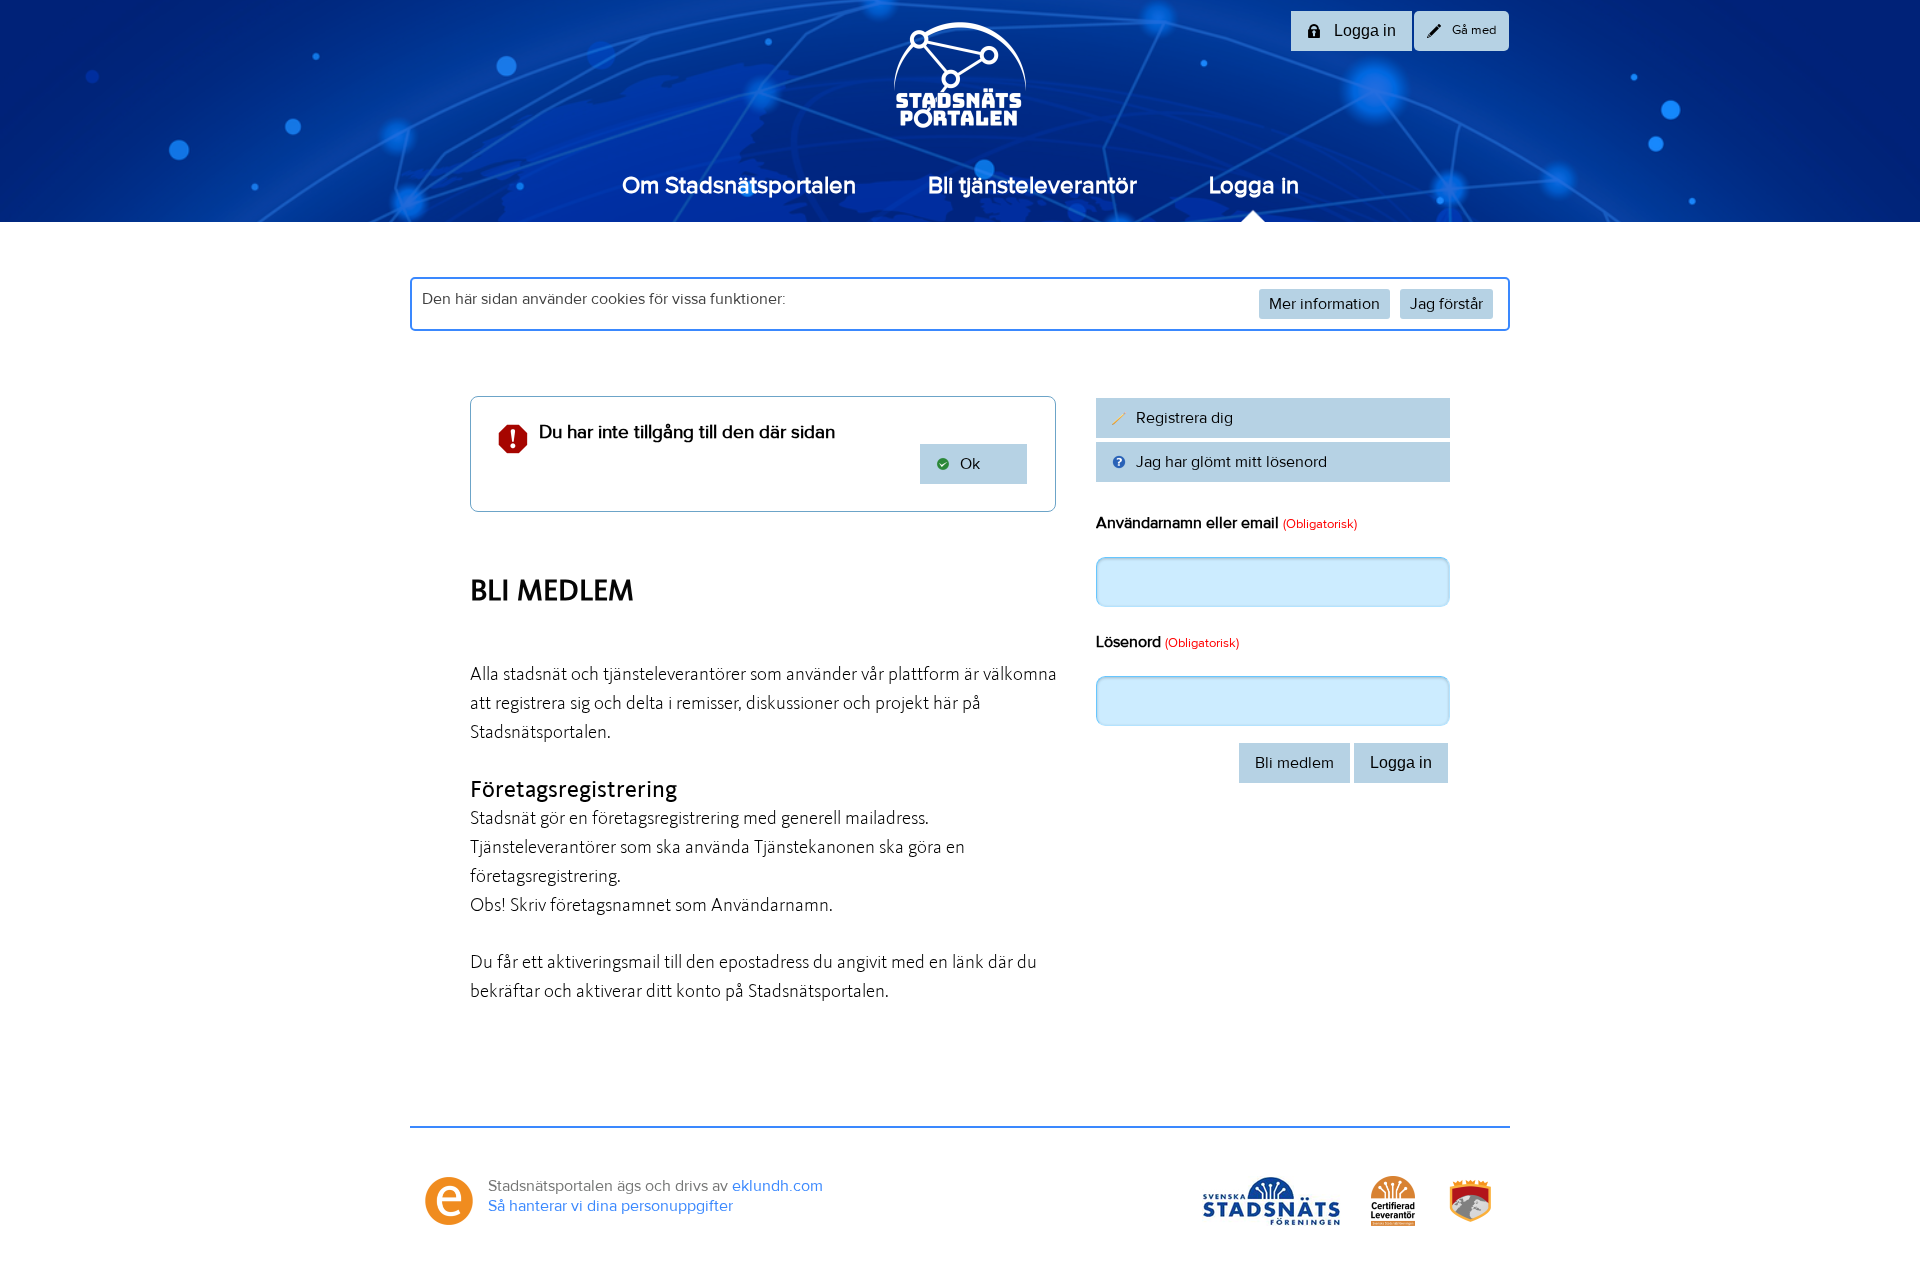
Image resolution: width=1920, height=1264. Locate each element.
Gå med (1474, 30)
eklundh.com (777, 1186)
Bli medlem (1294, 763)
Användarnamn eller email (1226, 523)
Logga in (1254, 186)
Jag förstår (1446, 304)
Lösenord (1167, 642)
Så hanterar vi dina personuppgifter (610, 1206)
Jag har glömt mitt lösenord (1231, 462)
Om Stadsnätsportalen (739, 186)
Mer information (1324, 304)
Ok (970, 464)
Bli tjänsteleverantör (1032, 186)
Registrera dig (1184, 418)
